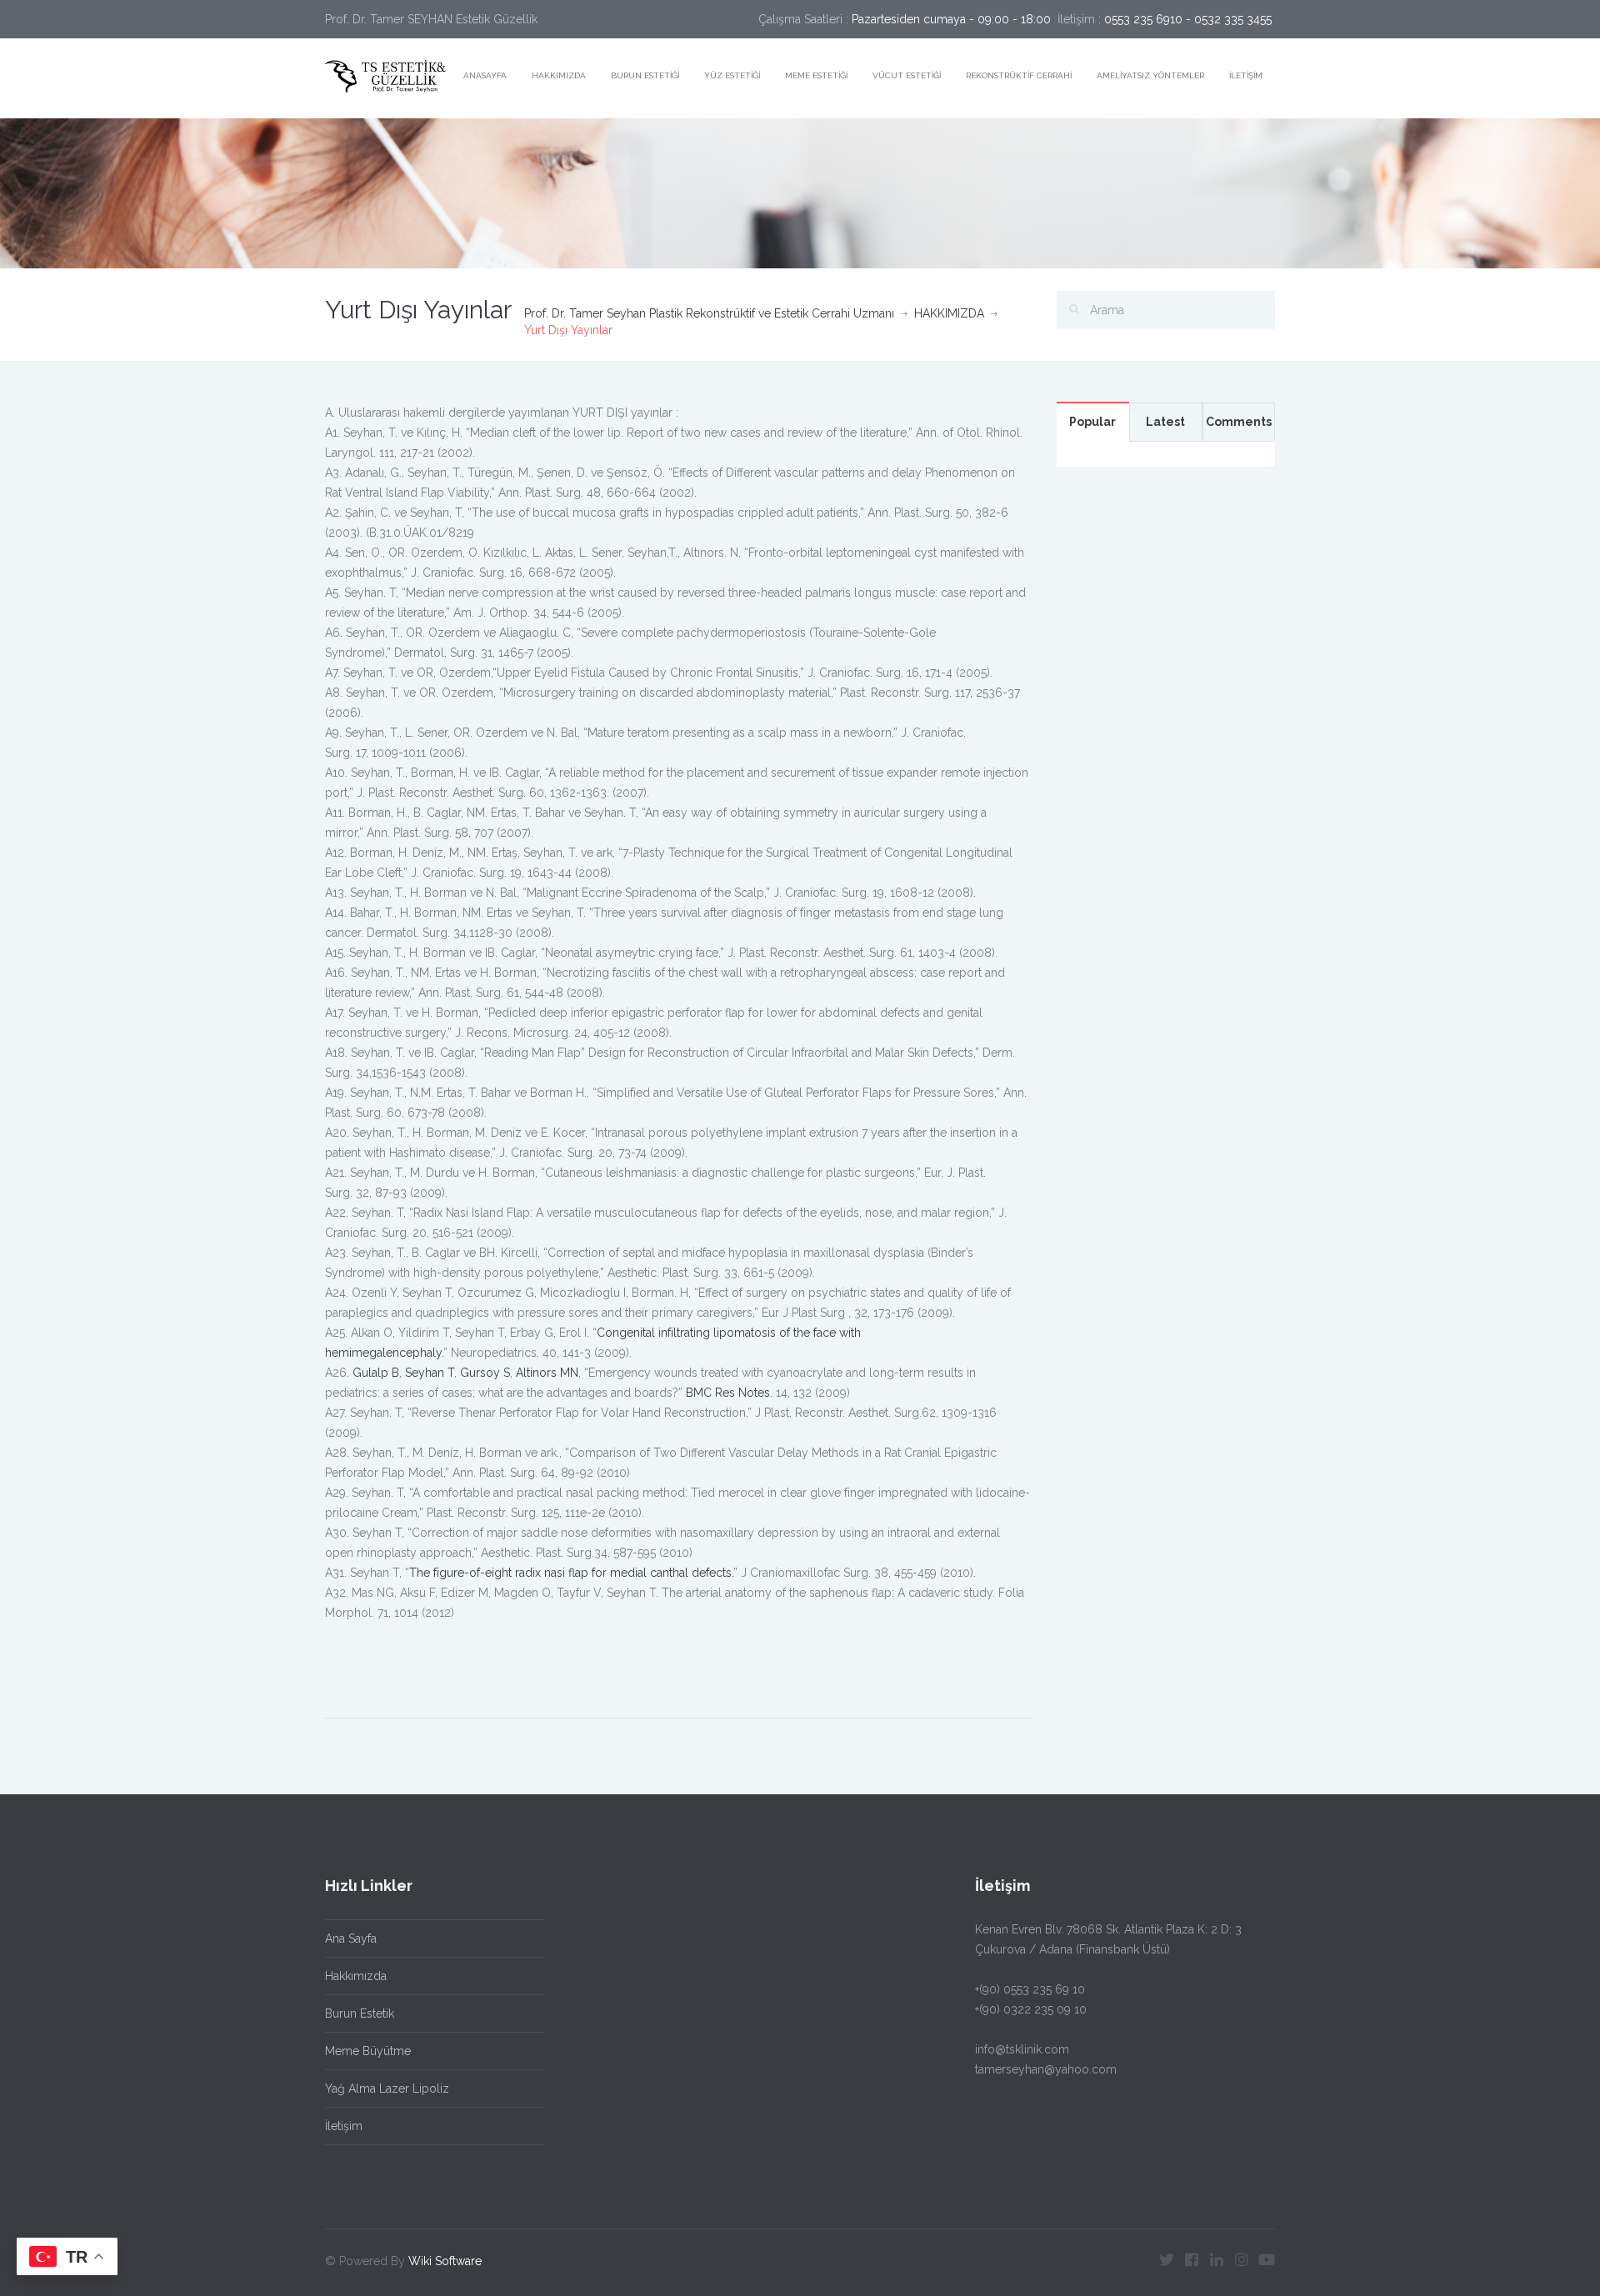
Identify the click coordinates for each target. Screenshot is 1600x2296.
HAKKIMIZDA (559, 75)
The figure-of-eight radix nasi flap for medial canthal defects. (571, 1573)
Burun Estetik (360, 2013)
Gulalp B (376, 1373)
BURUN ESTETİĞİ (645, 75)
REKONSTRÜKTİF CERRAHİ (1019, 75)
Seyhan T (430, 1373)
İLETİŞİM (1246, 75)
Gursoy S (485, 1373)
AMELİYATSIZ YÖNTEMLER (1150, 75)
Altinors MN (547, 1373)
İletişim (344, 2126)
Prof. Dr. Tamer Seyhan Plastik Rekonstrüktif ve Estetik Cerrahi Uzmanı (709, 313)
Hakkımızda (356, 1976)
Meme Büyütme (368, 2051)
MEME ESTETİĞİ (816, 75)
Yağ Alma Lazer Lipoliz (387, 2088)
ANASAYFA (485, 75)
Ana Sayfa (351, 1938)
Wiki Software (445, 2261)
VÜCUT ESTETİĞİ (907, 75)
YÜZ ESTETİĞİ (732, 75)
